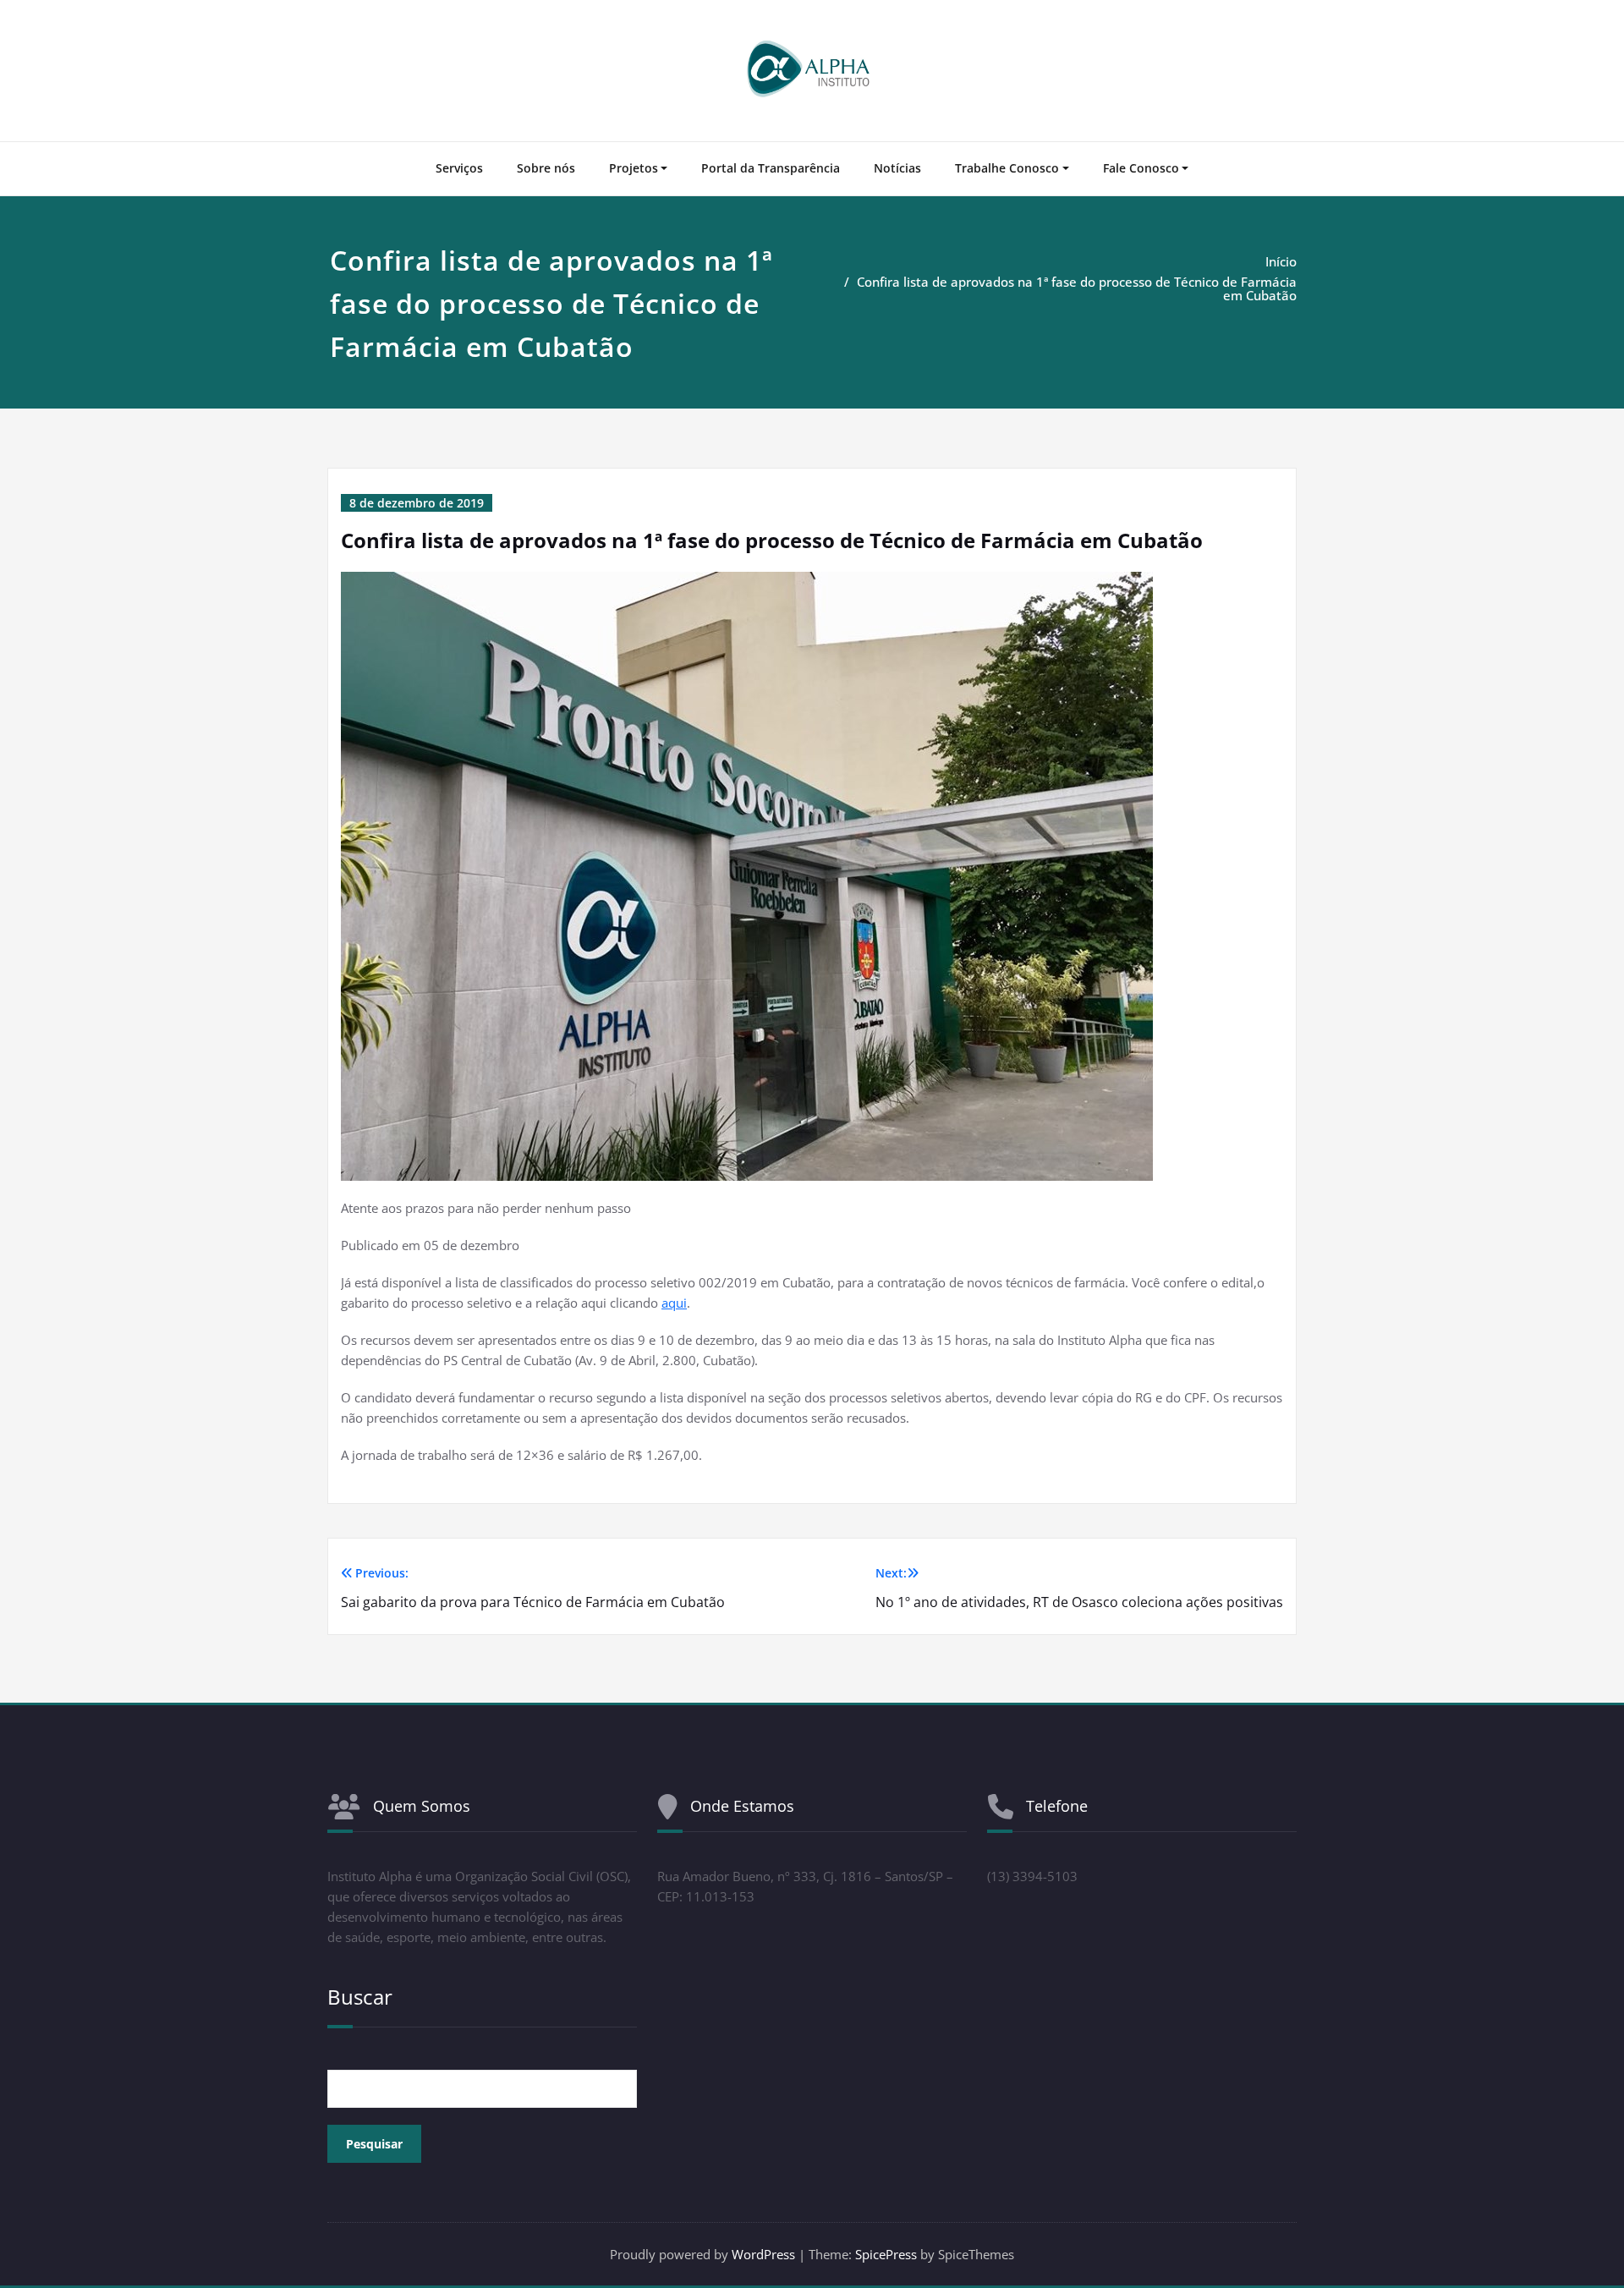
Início (1281, 261)
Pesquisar (374, 2144)
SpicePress (886, 2254)
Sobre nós (546, 168)
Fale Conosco (1141, 168)
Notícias (897, 168)
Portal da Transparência (771, 168)
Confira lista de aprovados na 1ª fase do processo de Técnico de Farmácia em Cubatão (1077, 288)
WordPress (763, 2254)
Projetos (634, 168)
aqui (674, 1303)
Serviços (459, 168)
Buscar (360, 1997)
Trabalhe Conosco (1007, 168)
